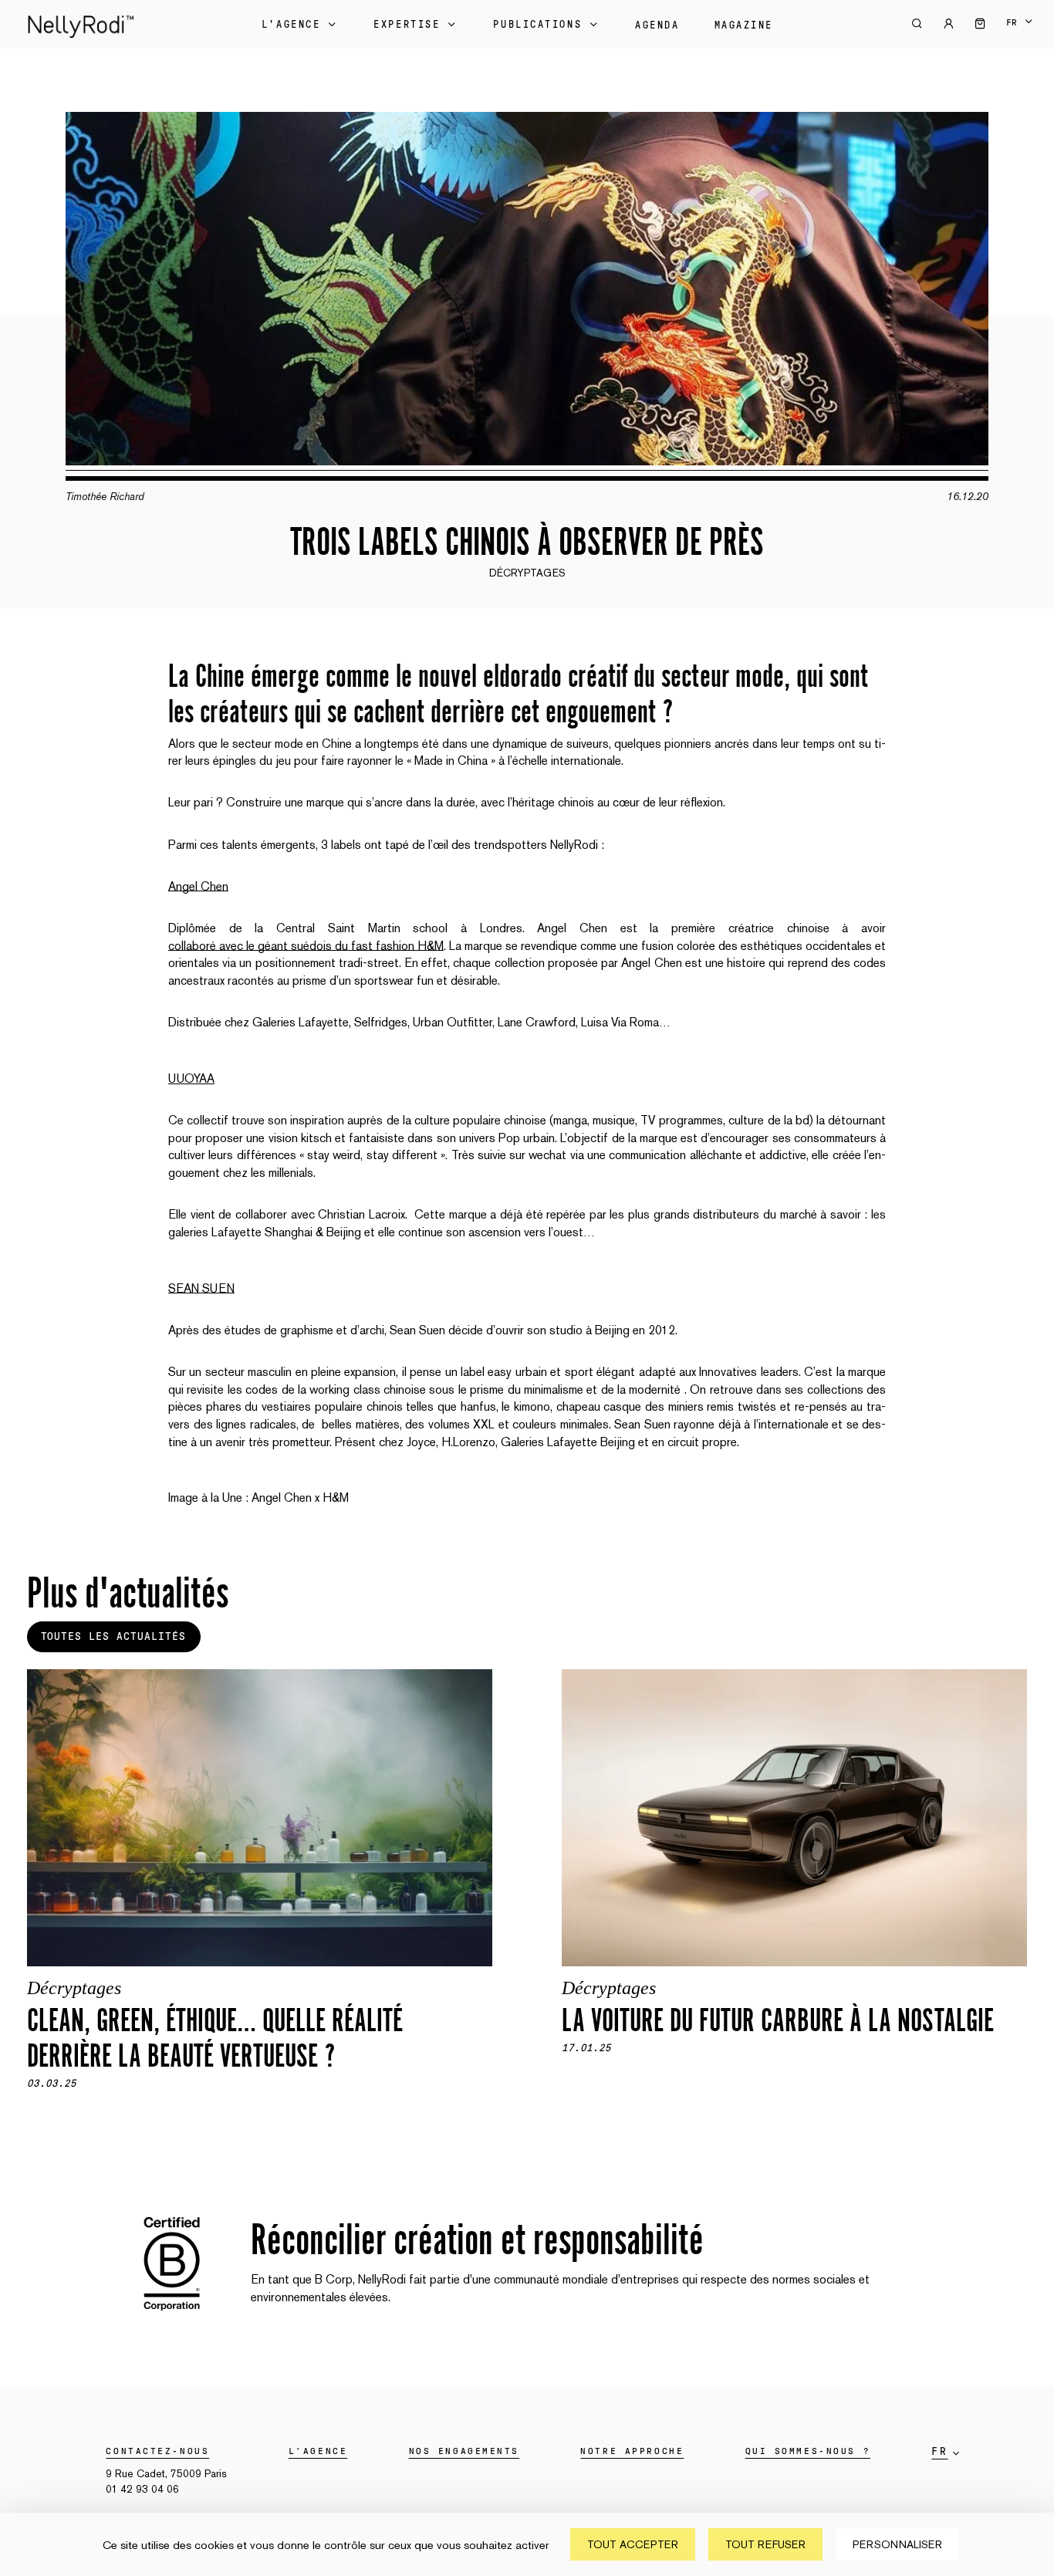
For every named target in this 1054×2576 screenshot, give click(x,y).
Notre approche (632, 2451)
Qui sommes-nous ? (808, 2451)
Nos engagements (464, 2451)
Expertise (407, 25)
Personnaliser (897, 2544)
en (1019, 32)
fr (1012, 22)
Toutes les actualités (113, 1637)
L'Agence (291, 25)
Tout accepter (633, 2544)
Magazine (744, 25)
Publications (537, 25)
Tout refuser (765, 2544)
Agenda (657, 25)
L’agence (318, 2451)
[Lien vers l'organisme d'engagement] (172, 2317)
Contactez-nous (157, 2451)
